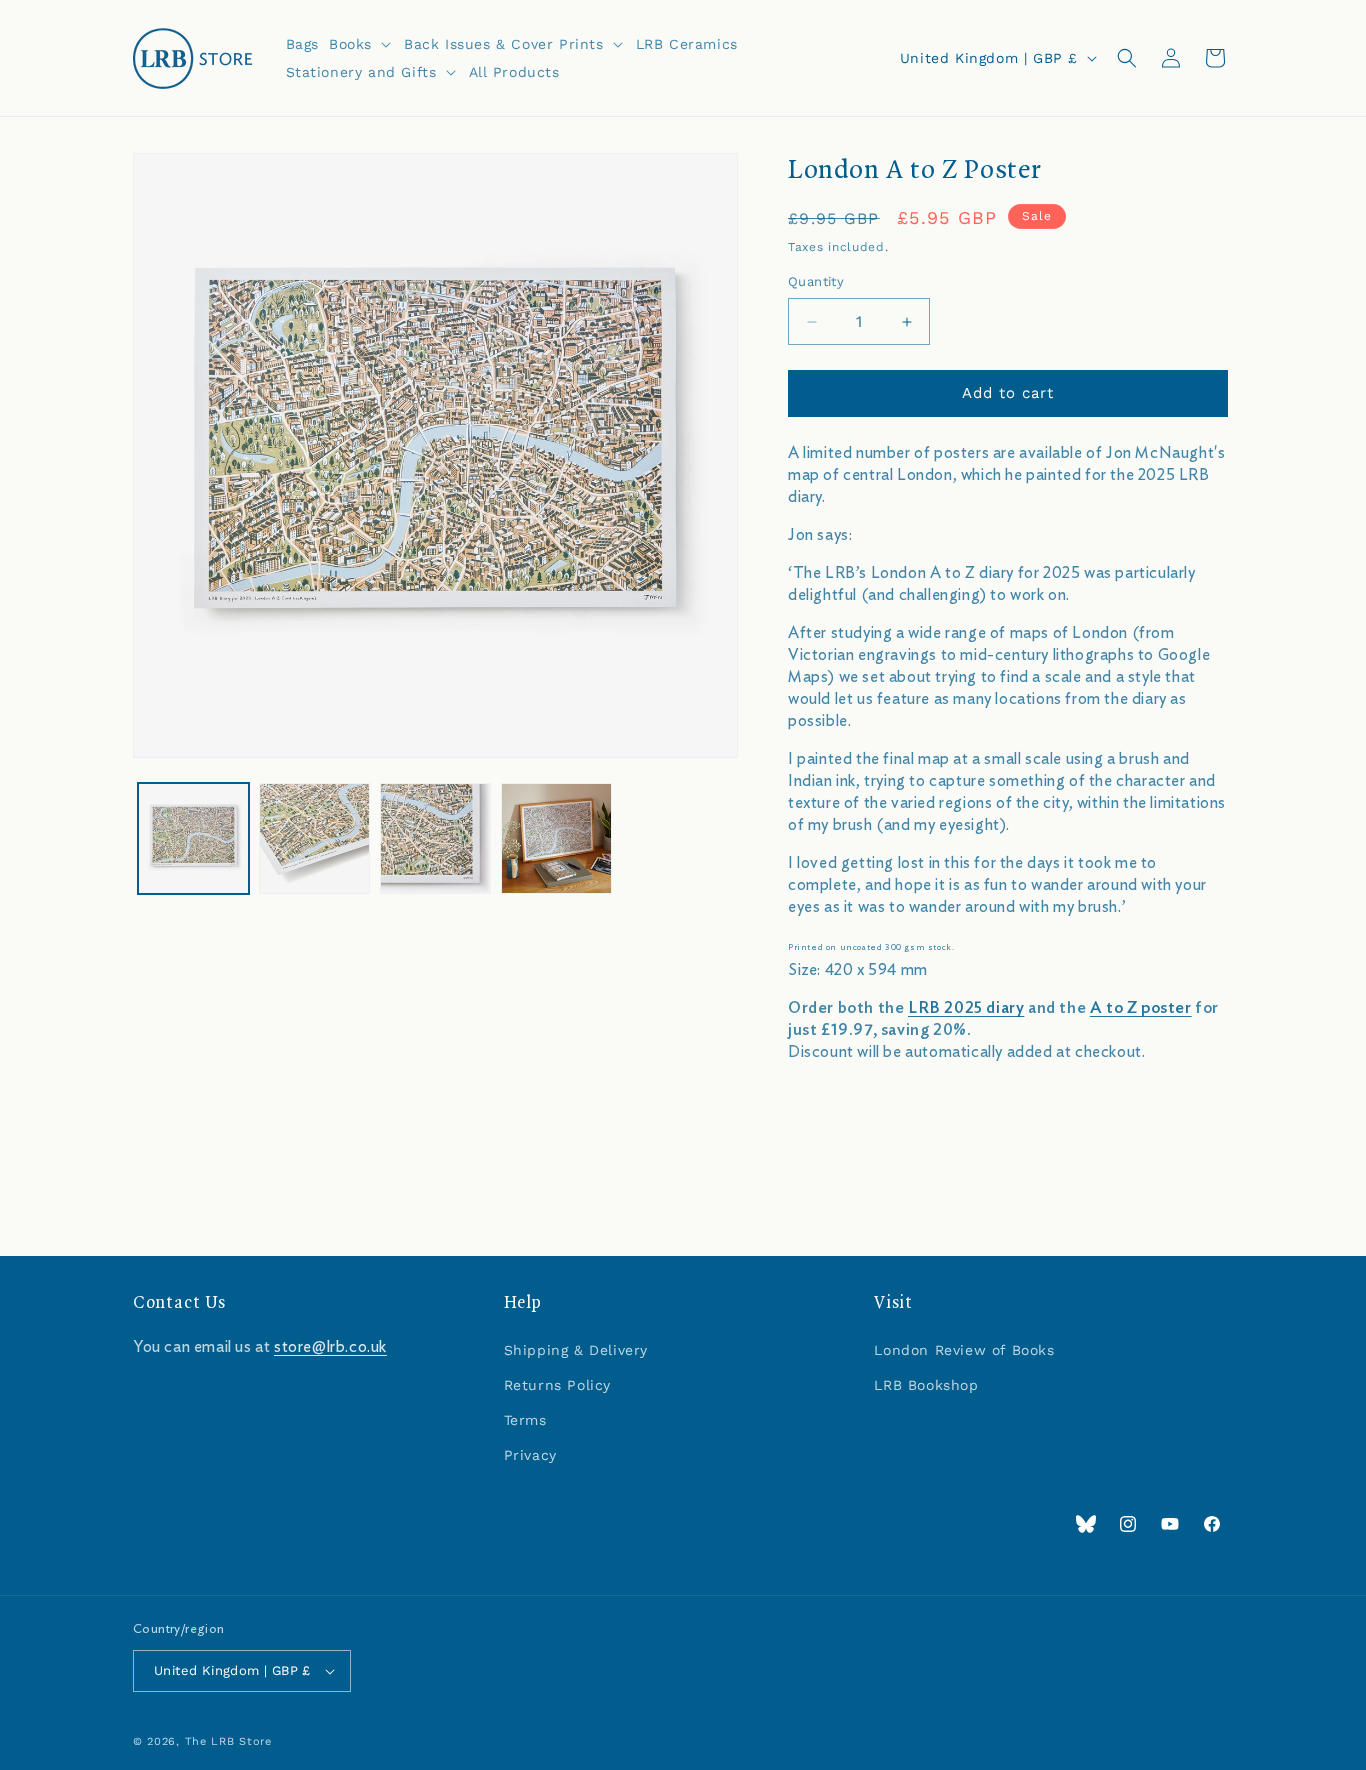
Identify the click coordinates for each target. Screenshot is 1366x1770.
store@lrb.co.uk (330, 1347)
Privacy (530, 1455)
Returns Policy (557, 1385)
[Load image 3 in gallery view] (435, 838)
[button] (361, 44)
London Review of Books (964, 1350)
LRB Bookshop (926, 1385)
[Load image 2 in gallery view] (314, 838)
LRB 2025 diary (966, 1008)
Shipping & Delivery (576, 1350)
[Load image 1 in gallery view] (193, 838)
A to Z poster (1141, 1008)
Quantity (816, 282)
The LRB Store (228, 1741)
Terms (525, 1420)
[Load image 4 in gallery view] (556, 838)
